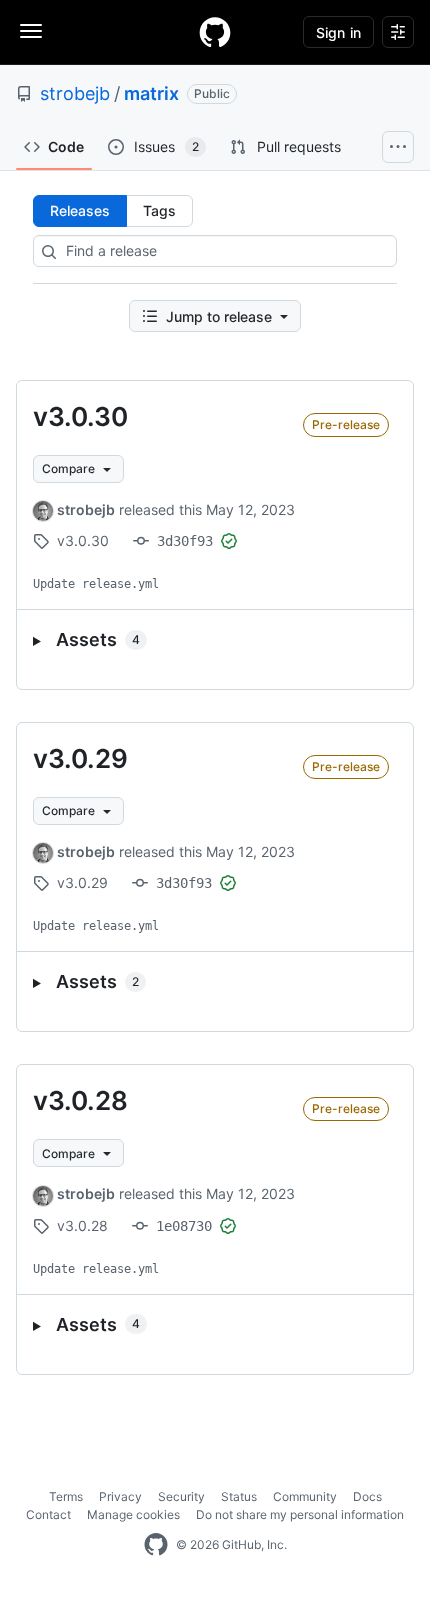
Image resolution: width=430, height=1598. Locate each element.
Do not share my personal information (300, 1514)
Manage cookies (133, 1514)
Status (239, 1496)
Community (305, 1496)
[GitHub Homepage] (156, 1545)
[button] (215, 639)
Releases (80, 210)
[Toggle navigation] (31, 31)
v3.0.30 (80, 416)
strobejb (75, 93)
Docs (367, 1496)
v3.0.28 (80, 1100)
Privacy (120, 1496)
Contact (48, 1514)
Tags (159, 210)
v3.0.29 (80, 758)
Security (181, 1496)
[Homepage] (215, 32)
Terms (66, 1496)
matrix (151, 93)
